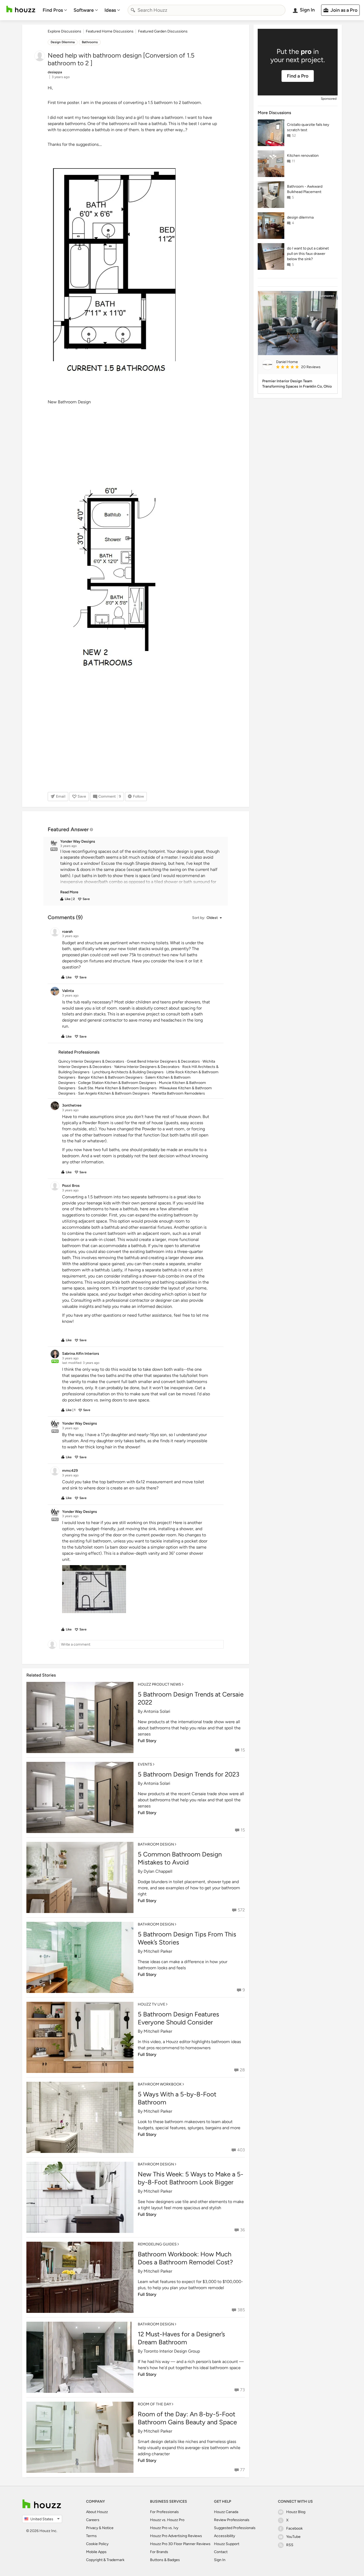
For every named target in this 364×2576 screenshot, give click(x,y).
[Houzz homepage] (21, 9)
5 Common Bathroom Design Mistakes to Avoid (180, 1858)
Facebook (294, 2528)
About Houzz (97, 2512)
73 (242, 2390)
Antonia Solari (157, 1711)
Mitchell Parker (158, 1951)
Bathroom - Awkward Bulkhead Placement (305, 189)
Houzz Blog (296, 2512)
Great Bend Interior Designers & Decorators (163, 1061)
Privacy (92, 2528)
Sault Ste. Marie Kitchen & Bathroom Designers (117, 1088)
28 (242, 2070)
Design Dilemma (63, 42)
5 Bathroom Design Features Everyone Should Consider (178, 2018)
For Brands (159, 2552)
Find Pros (53, 10)
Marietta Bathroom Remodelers (179, 1093)
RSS (290, 2545)
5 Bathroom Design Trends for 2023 (189, 1774)
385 (241, 2310)
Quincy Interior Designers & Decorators (91, 1061)
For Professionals (164, 2512)
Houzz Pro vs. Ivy (164, 2528)
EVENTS (145, 1764)
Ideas (110, 10)
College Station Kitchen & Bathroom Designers (117, 1083)
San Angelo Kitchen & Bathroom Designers (114, 1093)
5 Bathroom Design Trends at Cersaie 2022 (191, 1698)
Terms (91, 2536)
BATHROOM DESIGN (156, 1844)
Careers (93, 2520)
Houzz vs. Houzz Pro (167, 2520)
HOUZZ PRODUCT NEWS (159, 1684)
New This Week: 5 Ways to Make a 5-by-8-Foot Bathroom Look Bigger (191, 2178)
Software (84, 10)
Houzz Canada (226, 2512)
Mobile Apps (96, 2552)
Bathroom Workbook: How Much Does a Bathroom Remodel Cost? (185, 2258)
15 (243, 1750)
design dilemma (300, 217)
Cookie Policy (97, 2544)
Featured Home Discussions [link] (110, 31)
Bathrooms (90, 42)
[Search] (133, 10)
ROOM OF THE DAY (154, 2404)
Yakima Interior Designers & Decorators (147, 1067)
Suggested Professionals (235, 2528)
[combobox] (207, 10)
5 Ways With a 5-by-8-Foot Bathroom (177, 2098)
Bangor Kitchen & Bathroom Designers (110, 1077)
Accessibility (225, 2536)
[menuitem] (55, 10)
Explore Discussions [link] (64, 31)
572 (241, 1910)
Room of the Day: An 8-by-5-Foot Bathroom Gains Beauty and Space (187, 2418)
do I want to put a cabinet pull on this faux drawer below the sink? (308, 254)
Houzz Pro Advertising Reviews (176, 2536)
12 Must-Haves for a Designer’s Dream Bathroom (181, 2338)
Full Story (147, 1741)
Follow (138, 796)
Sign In (220, 2560)
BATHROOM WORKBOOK (160, 2084)
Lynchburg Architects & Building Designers (128, 1072)
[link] (69, 892)
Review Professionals (232, 2520)
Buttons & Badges (165, 2560)
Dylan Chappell (158, 1871)
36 (242, 2230)
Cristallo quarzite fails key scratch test (308, 127)
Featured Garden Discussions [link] (163, 31)
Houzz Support (227, 2544)
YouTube (293, 2537)
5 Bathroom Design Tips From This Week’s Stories (187, 1938)
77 (242, 2470)
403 (241, 2150)
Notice (108, 2528)
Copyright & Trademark (105, 2560)
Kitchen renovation (303, 156)
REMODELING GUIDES (157, 2244)
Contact (221, 2552)
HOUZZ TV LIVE (151, 2004)
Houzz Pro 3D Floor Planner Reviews (180, 2544)
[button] (141, 872)
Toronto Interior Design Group (172, 2351)
